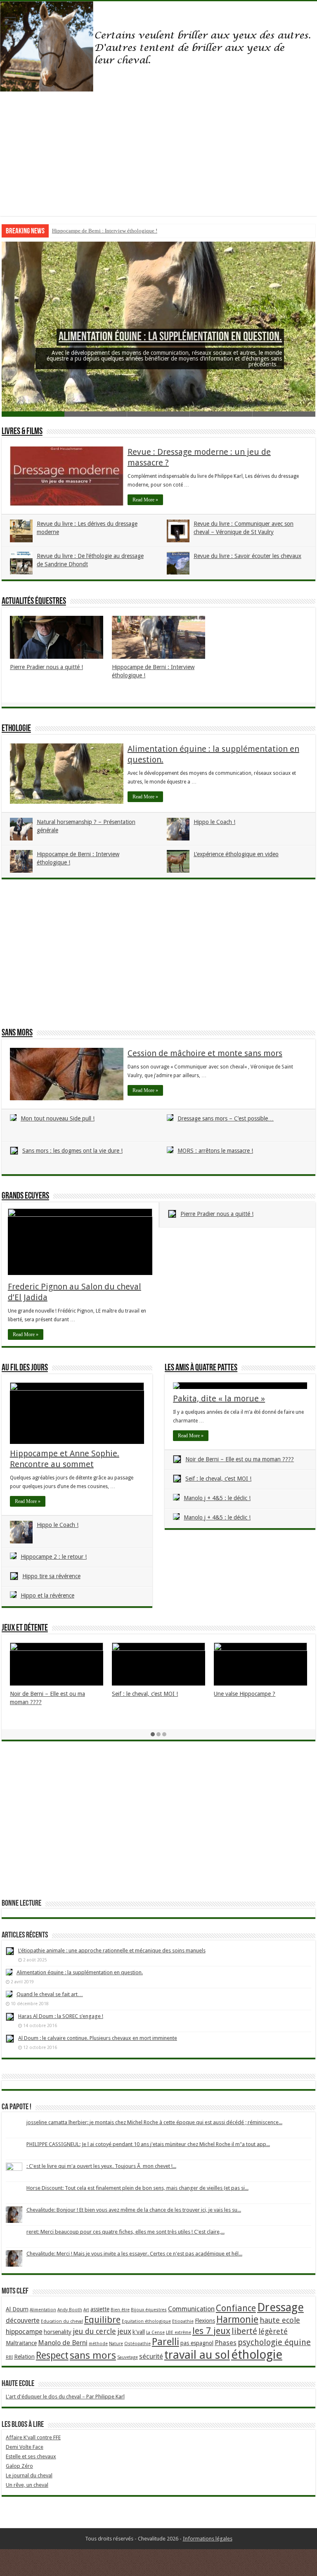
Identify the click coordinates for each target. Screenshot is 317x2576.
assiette (100, 2309)
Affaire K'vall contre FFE (33, 2437)
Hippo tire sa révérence (51, 1576)
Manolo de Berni (63, 2343)
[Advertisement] (158, 158)
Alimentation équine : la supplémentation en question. (170, 337)
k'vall (139, 2332)
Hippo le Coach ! (214, 822)
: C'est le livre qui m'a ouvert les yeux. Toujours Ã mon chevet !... (101, 2166)
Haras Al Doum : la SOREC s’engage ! (61, 2016)
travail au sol (197, 2355)
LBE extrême (179, 2333)
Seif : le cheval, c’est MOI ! (218, 1479)
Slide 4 (221, 414)
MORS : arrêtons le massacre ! (215, 1151)
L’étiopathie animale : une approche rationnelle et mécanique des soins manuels (112, 1950)
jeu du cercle (94, 2331)
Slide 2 (96, 414)
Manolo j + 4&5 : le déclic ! (217, 1498)
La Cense (155, 2333)
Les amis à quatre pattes (201, 1368)
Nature (116, 2344)
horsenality (58, 2332)
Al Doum (17, 2309)
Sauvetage (128, 2357)
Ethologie (16, 729)
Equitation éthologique (146, 2321)
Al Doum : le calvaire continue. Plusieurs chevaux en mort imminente (98, 2038)
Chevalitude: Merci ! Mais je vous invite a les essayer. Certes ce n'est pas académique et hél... (134, 2254)
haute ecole (280, 2320)
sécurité (151, 2356)
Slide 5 (284, 414)
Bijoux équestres (149, 2310)
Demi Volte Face (25, 2447)
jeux (124, 2331)
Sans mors (17, 1033)
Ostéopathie (137, 2344)
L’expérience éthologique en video (236, 854)
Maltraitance (21, 2343)
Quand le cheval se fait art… (50, 1994)
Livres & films (22, 432)
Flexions (205, 2321)
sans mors (93, 2355)
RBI (9, 2357)
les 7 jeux (211, 2331)
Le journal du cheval (29, 2475)
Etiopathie (183, 2321)
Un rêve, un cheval (27, 2485)
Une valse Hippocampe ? (245, 1694)
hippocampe (24, 2332)
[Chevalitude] (158, 47)
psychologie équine (274, 2342)
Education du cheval (62, 2321)
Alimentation (43, 2310)
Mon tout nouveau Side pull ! (58, 1118)
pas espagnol (197, 2343)
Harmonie (237, 2320)
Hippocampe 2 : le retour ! (54, 1557)
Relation (24, 2357)
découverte (23, 2321)
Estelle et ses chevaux (31, 2456)
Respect (52, 2356)
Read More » (145, 500)
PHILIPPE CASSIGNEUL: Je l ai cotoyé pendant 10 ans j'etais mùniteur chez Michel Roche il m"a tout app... (148, 2144)
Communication (191, 2309)
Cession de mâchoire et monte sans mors (205, 1053)
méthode (98, 2344)
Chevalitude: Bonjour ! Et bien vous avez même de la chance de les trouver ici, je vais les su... (134, 2210)
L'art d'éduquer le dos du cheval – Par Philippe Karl (65, 2397)
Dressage (280, 2307)
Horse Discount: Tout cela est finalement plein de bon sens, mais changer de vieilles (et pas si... (137, 2188)
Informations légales (208, 2539)
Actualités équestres (34, 602)
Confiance (236, 2308)
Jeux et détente (25, 1628)
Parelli (166, 2342)
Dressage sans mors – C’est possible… (226, 1118)
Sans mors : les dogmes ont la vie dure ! (72, 1151)
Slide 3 (158, 414)
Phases (226, 2343)
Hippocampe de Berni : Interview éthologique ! (105, 231)
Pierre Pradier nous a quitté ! (46, 667)
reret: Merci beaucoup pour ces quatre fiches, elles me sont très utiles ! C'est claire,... (125, 2232)
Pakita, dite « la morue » (219, 1398)
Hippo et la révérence (47, 1595)
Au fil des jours (25, 1368)
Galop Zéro (19, 2466)
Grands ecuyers (25, 1196)
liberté (244, 2331)
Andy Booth (70, 2310)
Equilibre (102, 2320)
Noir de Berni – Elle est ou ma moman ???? (240, 1459)
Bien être (120, 2310)
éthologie (257, 2355)
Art (86, 2310)
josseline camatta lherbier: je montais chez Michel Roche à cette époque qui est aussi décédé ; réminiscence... (154, 2122)
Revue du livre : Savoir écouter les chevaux (247, 556)
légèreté (273, 2331)
